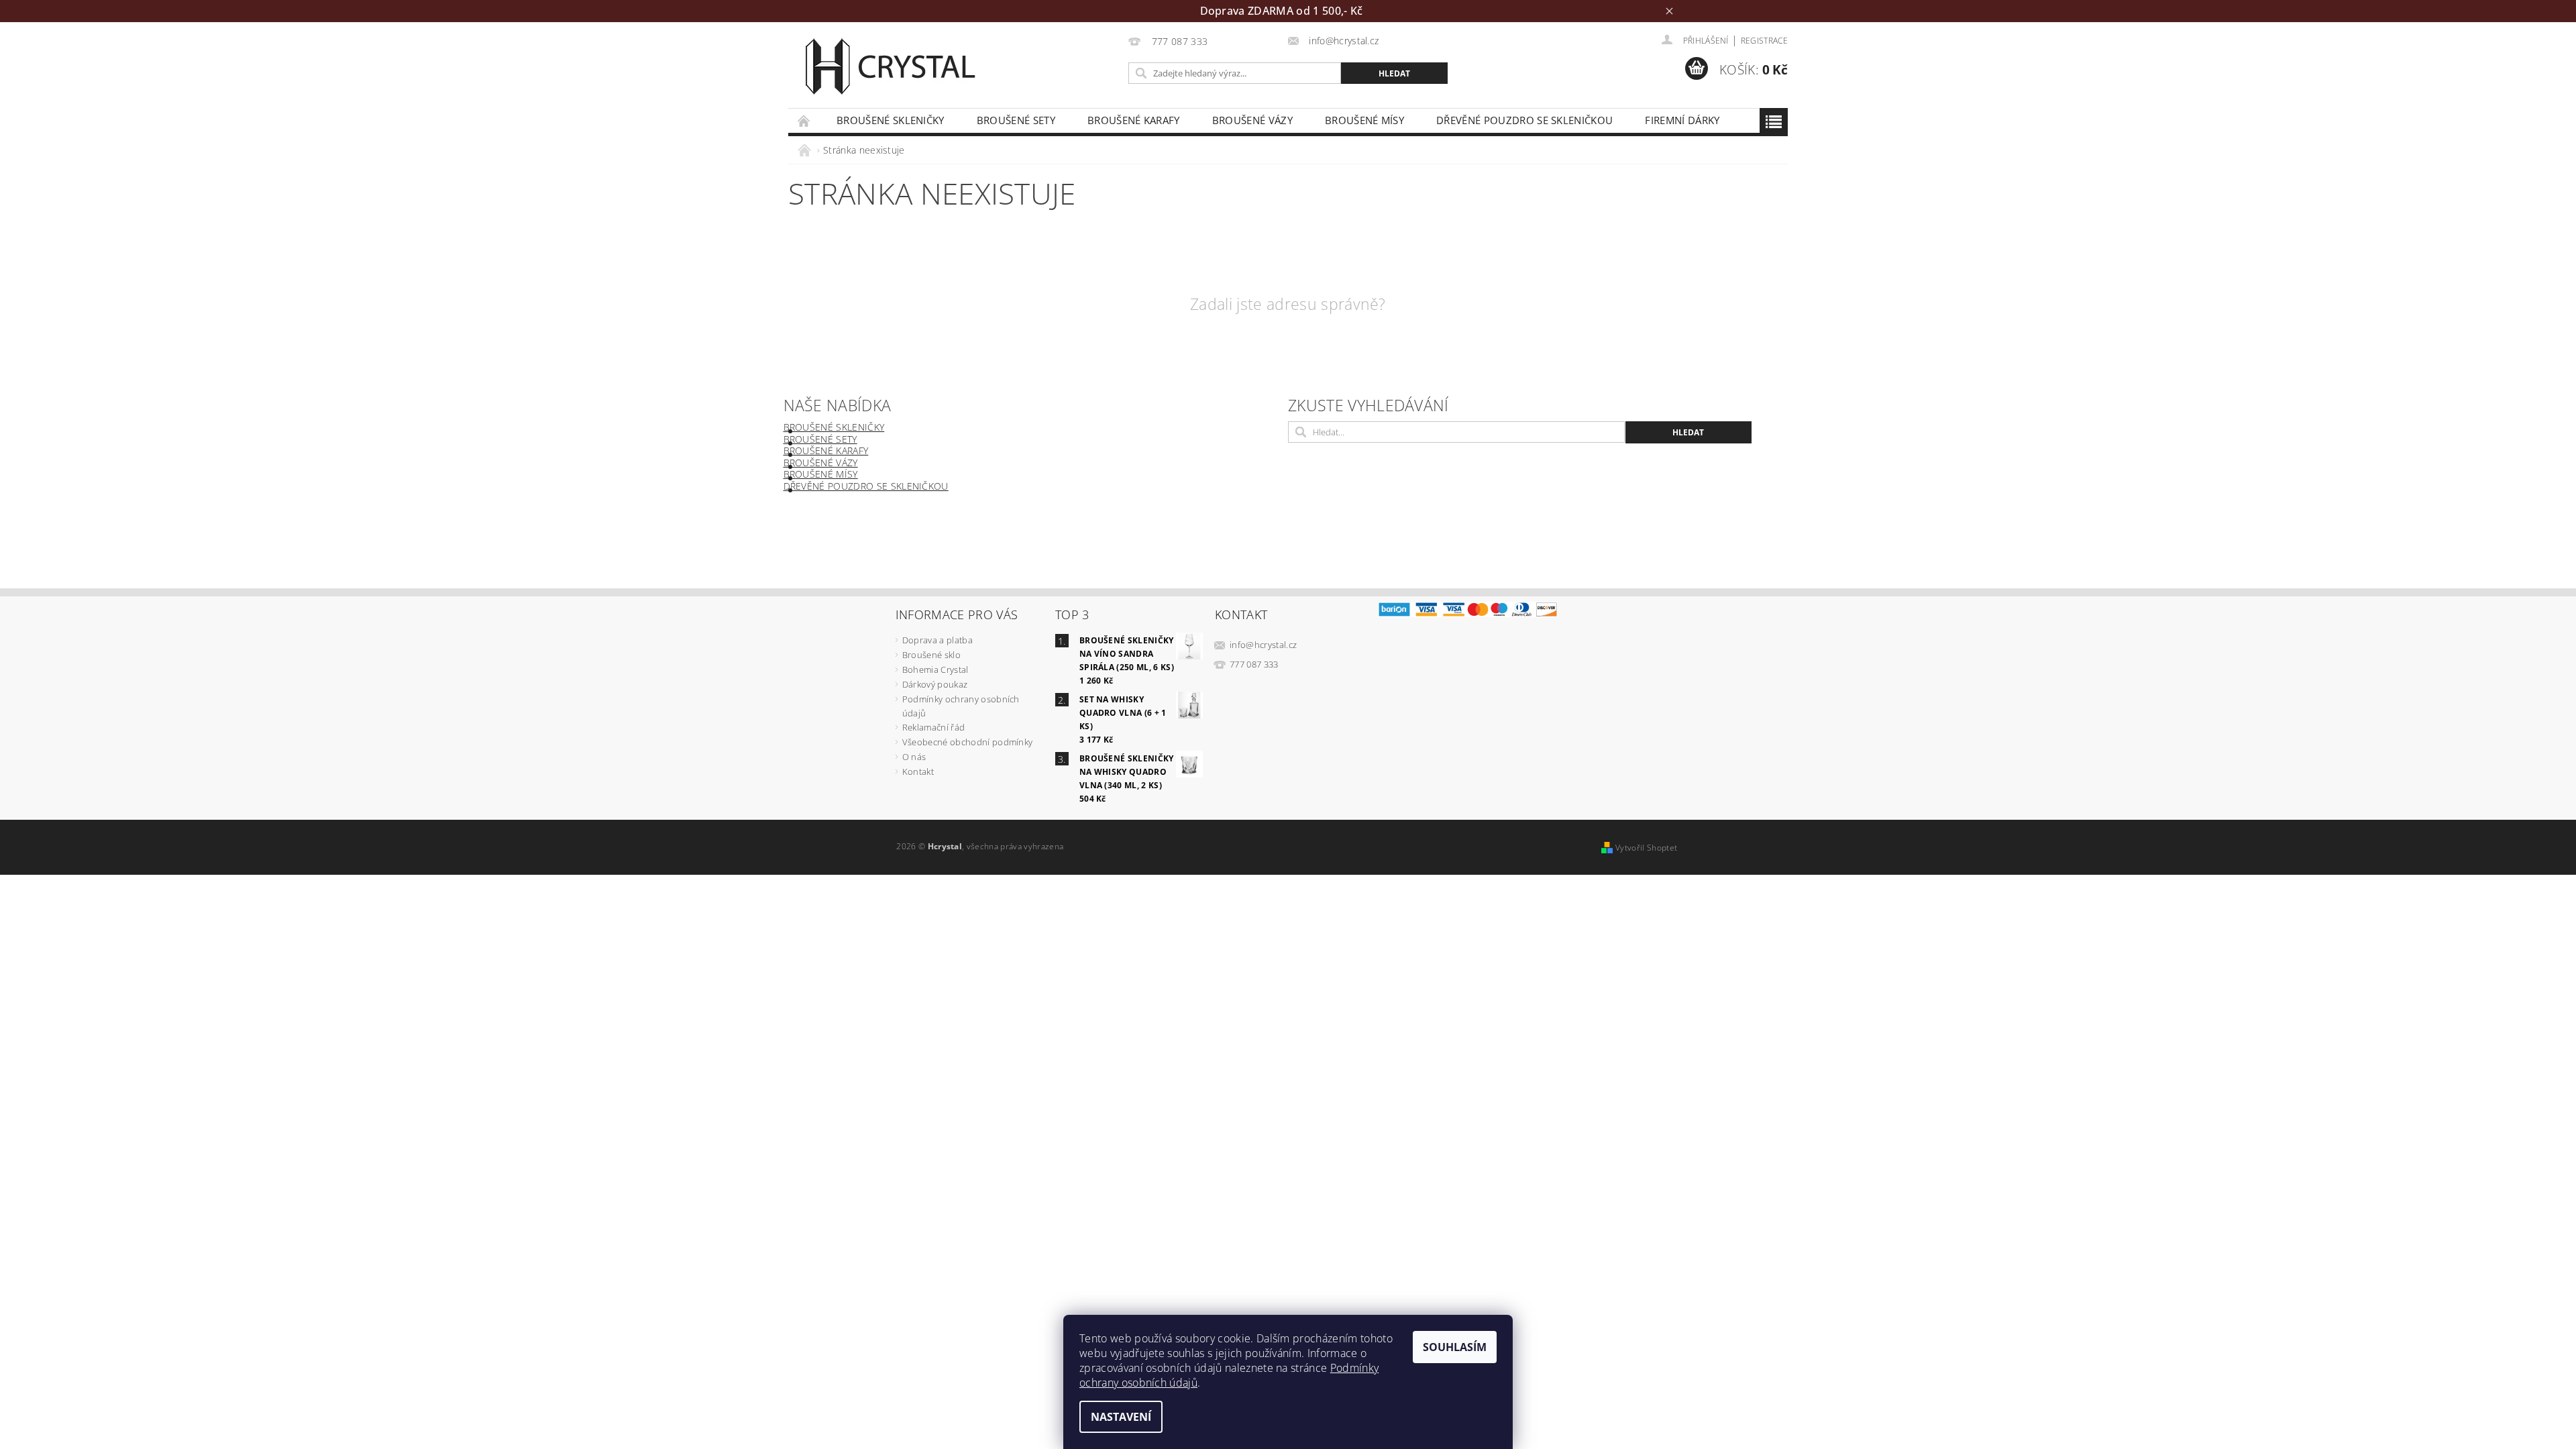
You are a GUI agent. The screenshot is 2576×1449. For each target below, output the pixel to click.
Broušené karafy (1134, 120)
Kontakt (918, 771)
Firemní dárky (1682, 120)
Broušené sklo (931, 655)
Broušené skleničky (891, 120)
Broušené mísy (1364, 120)
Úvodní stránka (804, 120)
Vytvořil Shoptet (1646, 848)
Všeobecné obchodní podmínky (968, 742)
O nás (914, 757)
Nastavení (1121, 1417)
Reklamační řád (933, 727)
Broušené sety (1016, 120)
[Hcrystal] (889, 66)
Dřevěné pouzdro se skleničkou (1524, 120)
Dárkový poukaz (935, 684)
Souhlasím (1455, 1347)
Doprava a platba (937, 640)
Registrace (1764, 41)
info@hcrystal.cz (1263, 645)
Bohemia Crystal (935, 669)
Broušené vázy (1252, 120)
